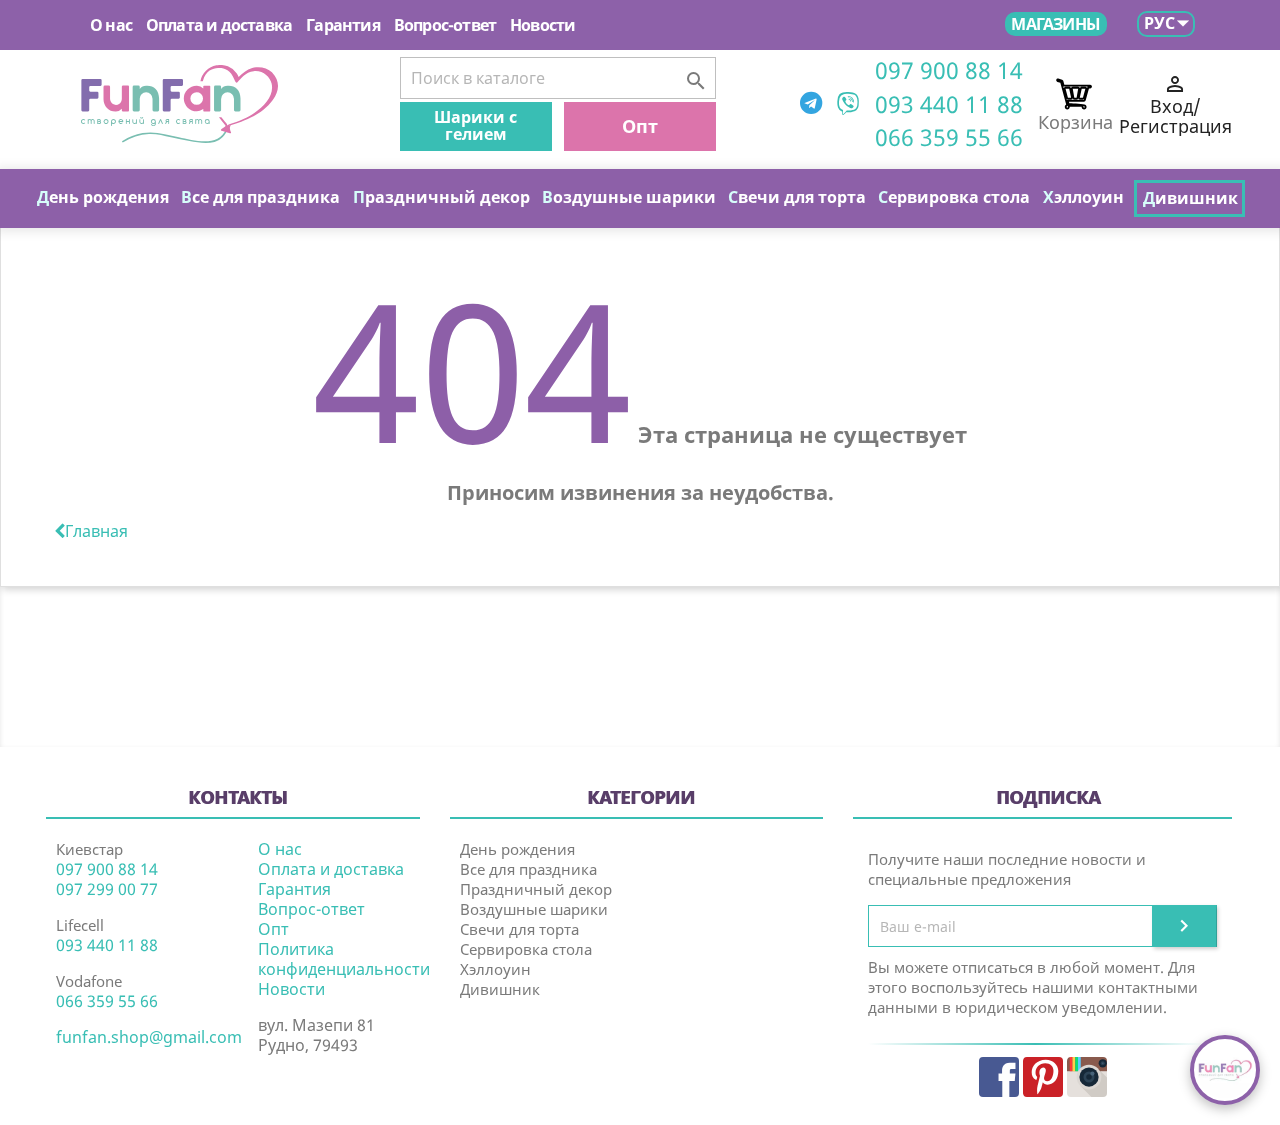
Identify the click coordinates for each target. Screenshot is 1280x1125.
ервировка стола (954, 197)
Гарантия (343, 25)
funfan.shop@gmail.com (149, 1037)
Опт (640, 126)
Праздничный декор (536, 889)
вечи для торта (797, 197)
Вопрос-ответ (445, 25)
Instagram (1087, 1077)
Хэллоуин (495, 969)
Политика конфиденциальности (344, 959)
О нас (111, 25)
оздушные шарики (629, 197)
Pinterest (1043, 1077)
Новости (542, 25)
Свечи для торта (519, 929)
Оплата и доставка (219, 25)
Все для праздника (528, 869)
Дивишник (500, 989)
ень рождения (103, 197)
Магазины (1055, 24)
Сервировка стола (526, 949)
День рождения (517, 849)
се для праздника (260, 197)
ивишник (1190, 198)
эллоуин (1083, 197)
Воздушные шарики (534, 909)
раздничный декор (441, 197)
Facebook (999, 1077)
